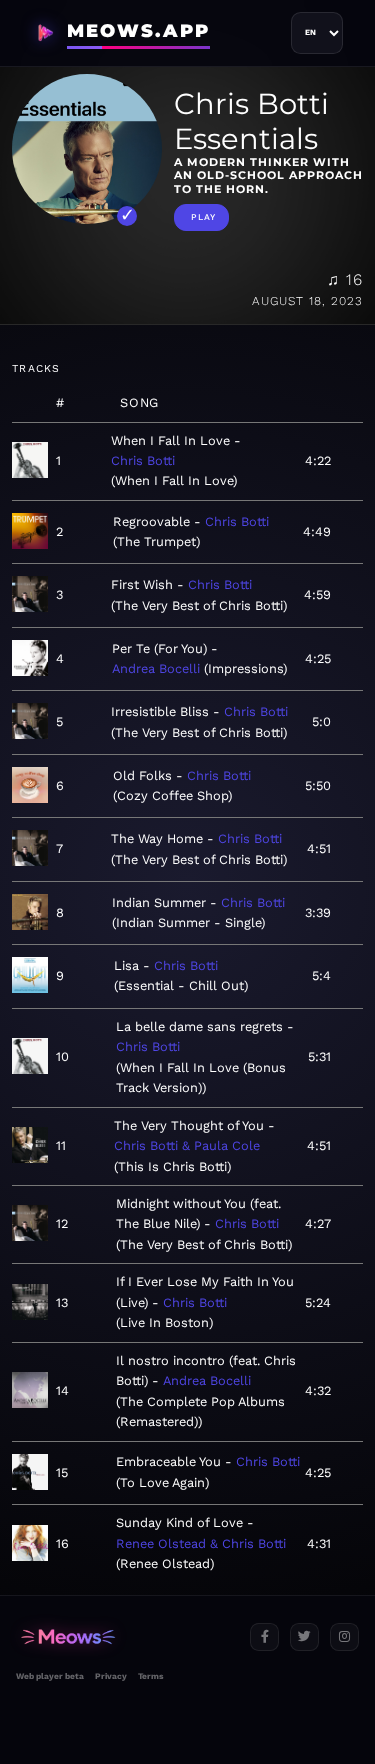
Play (203, 217)
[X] (304, 1637)
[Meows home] (125, 1637)
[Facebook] (264, 1637)
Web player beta (50, 1676)
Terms (150, 1676)
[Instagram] (344, 1637)
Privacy (111, 1676)
